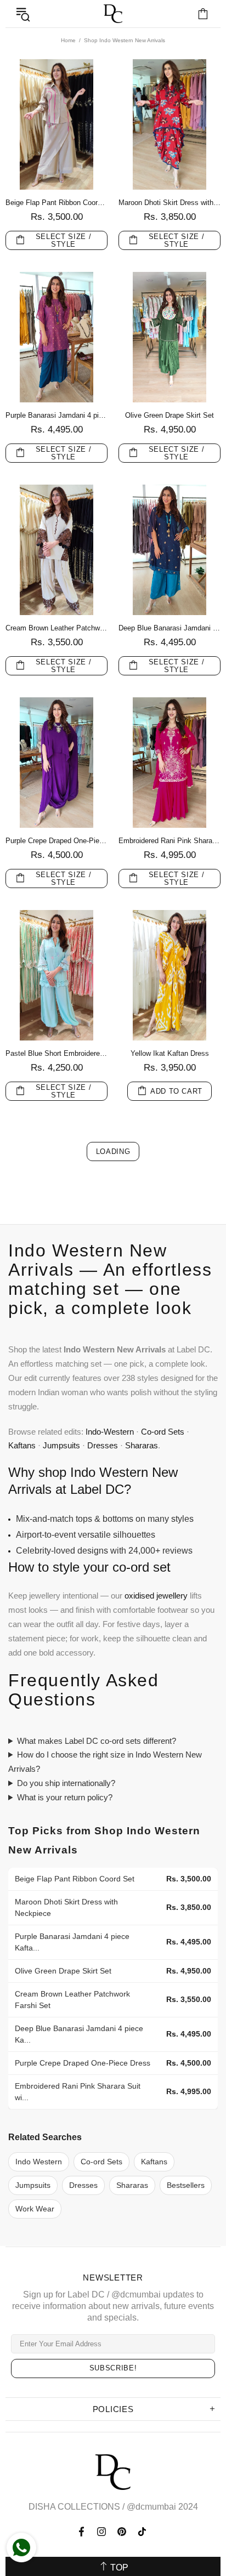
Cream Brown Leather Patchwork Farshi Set (56, 628)
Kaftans (22, 1445)
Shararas (142, 1445)
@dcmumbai (151, 2507)
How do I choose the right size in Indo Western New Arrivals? (105, 1762)
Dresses (103, 1445)
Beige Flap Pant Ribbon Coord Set (56, 203)
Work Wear (35, 2209)
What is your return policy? (65, 1797)
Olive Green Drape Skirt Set (169, 415)
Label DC (113, 14)
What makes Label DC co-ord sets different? (97, 1741)
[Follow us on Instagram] (102, 2532)
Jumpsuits (61, 1445)
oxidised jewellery (156, 1596)
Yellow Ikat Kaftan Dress (170, 1053)
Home (68, 40)
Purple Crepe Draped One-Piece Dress (56, 841)
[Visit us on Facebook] (83, 2532)
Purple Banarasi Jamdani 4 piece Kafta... (72, 1942)
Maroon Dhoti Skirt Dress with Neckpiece (169, 203)
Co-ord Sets (163, 1432)
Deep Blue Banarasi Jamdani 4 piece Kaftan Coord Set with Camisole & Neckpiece (169, 628)
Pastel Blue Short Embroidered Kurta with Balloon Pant (56, 1053)
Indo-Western (110, 1432)
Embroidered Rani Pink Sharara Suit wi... (78, 2092)
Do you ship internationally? (66, 1783)
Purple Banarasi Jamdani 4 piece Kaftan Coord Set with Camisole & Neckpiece (56, 415)
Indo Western (39, 2162)
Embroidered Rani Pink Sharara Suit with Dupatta (169, 841)
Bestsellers (186, 2185)
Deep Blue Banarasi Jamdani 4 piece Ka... (79, 2034)
